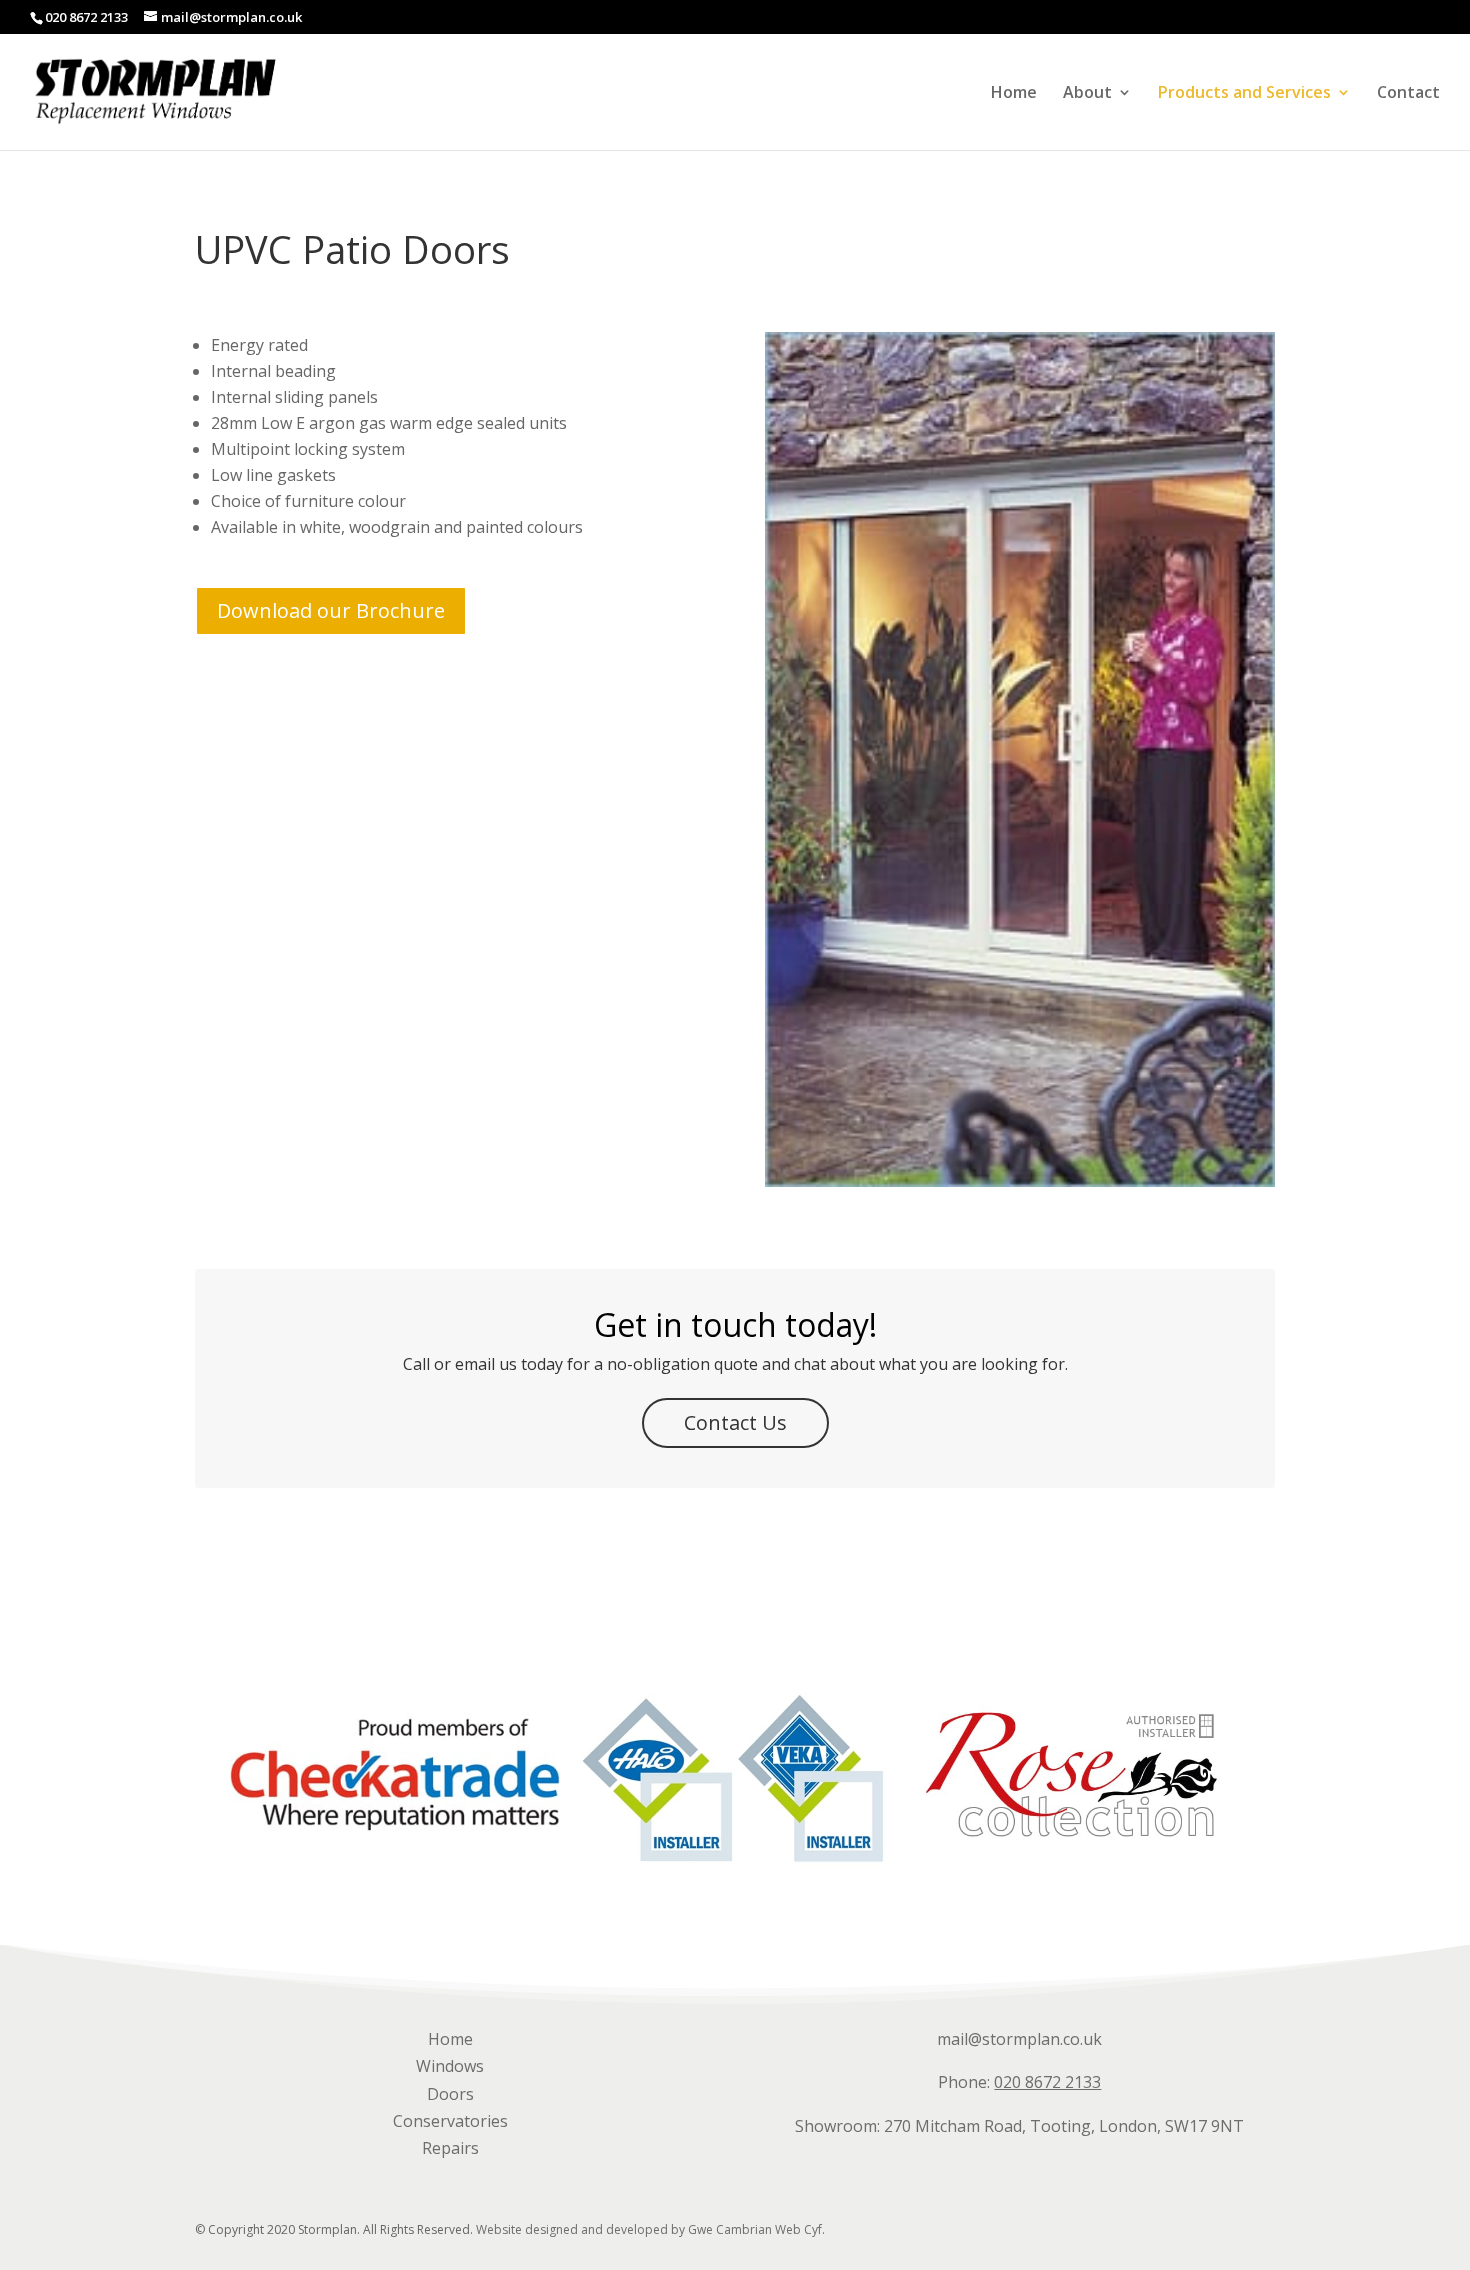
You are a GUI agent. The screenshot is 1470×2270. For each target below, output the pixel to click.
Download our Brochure (331, 610)
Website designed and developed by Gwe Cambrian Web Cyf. (650, 2229)
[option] (395, 1774)
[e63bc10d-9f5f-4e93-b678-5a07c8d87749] (1020, 1181)
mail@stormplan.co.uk (1019, 2039)
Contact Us (735, 1422)
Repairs (450, 2148)
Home (1014, 94)
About (1087, 94)
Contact (1408, 94)
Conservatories (450, 2121)
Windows (450, 2066)
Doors (450, 2094)
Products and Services (1244, 94)
